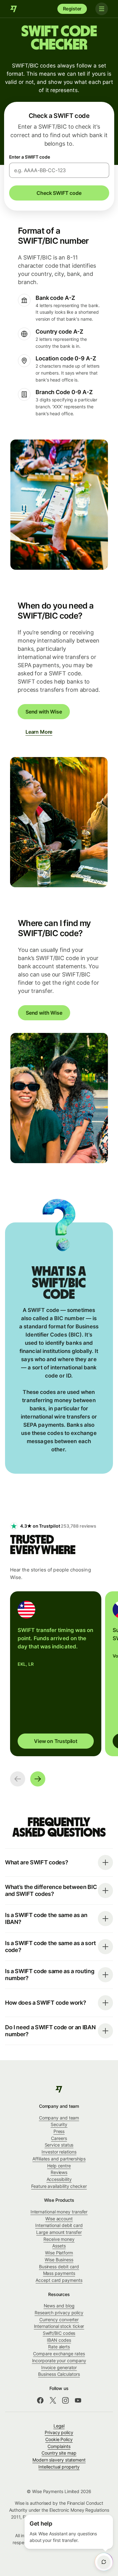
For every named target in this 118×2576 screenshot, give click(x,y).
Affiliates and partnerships (59, 2159)
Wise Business (59, 2260)
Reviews (59, 2172)
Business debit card (59, 2267)
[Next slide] (38, 1779)
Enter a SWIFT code (30, 157)
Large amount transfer (59, 2232)
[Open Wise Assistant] (104, 2562)
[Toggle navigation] (102, 9)
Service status (59, 2145)
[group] (56, 1674)
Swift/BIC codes (59, 2333)
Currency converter (59, 2320)
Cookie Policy (59, 2439)
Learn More (39, 732)
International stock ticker (59, 2326)
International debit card (59, 2225)
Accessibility (59, 2179)
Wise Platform (59, 2253)
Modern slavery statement (59, 2460)
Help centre (59, 2166)
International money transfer (59, 2212)
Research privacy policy (59, 2313)
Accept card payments (59, 2280)
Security (59, 2124)
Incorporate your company (59, 2360)
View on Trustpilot (56, 1741)
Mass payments (59, 2273)
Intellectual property (59, 2467)
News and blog (59, 2306)
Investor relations (59, 2152)
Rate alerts (59, 2347)
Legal (59, 2426)
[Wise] (14, 9)
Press (59, 2131)
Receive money (59, 2239)
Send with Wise (44, 712)
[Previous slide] (18, 1779)
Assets (59, 2246)
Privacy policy (59, 2432)
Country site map (59, 2453)
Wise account (59, 2219)
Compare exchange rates (59, 2354)
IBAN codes (59, 2340)
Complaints (59, 2446)
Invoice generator (59, 2367)
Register (72, 9)
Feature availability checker (59, 2186)
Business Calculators (59, 2374)
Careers (59, 2138)
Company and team (59, 2118)
